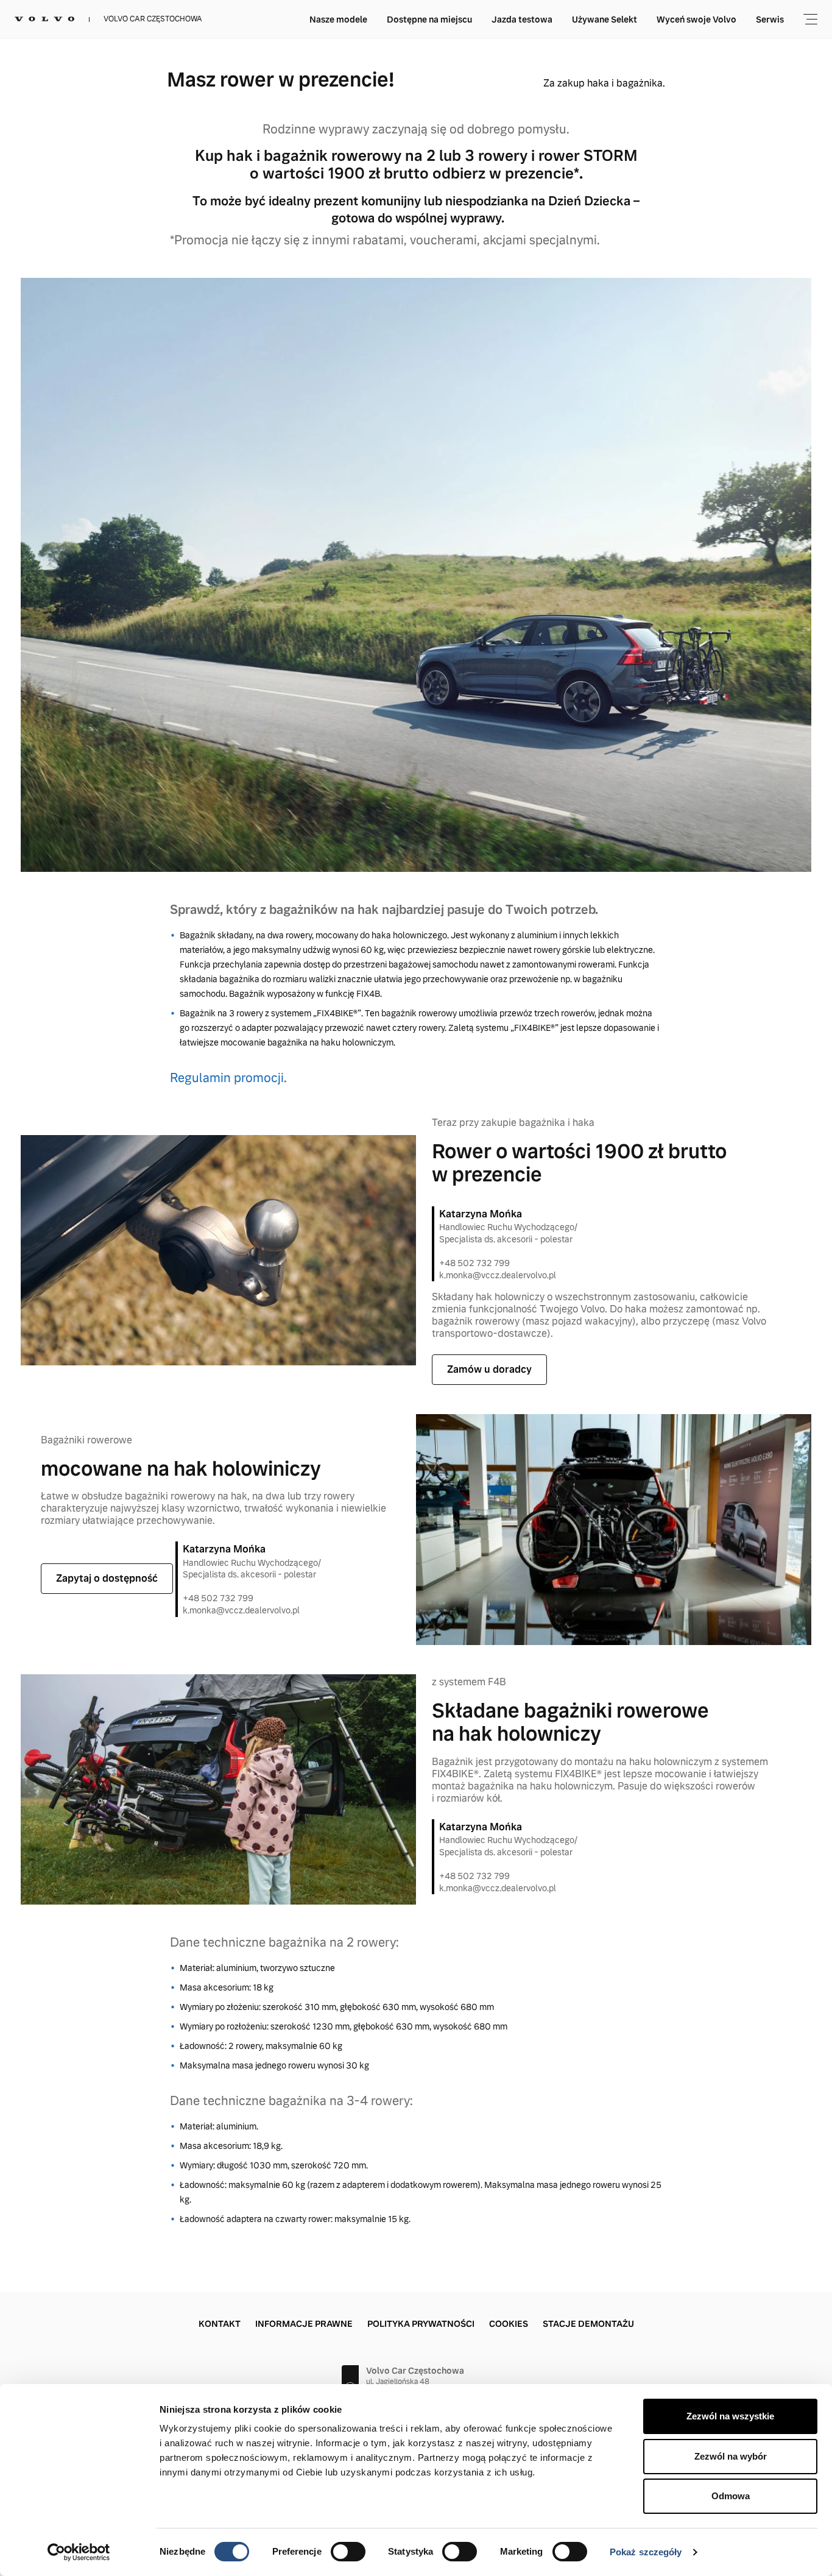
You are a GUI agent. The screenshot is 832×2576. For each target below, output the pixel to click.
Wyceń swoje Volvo (696, 19)
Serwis (770, 19)
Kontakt (220, 2324)
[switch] (348, 2552)
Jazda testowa (522, 19)
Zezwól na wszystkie (730, 2416)
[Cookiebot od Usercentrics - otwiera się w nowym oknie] (79, 2552)
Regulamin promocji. (228, 1078)
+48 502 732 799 (474, 1263)
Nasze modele (338, 19)
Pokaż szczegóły (646, 2552)
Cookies (509, 2324)
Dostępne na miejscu (429, 19)
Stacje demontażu (588, 2324)
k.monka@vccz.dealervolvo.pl (498, 1275)
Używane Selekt (605, 19)
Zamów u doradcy (489, 1369)
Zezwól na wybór (731, 2456)
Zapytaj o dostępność (107, 1578)
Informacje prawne (304, 2324)
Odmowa (731, 2496)
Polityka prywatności (421, 2324)
